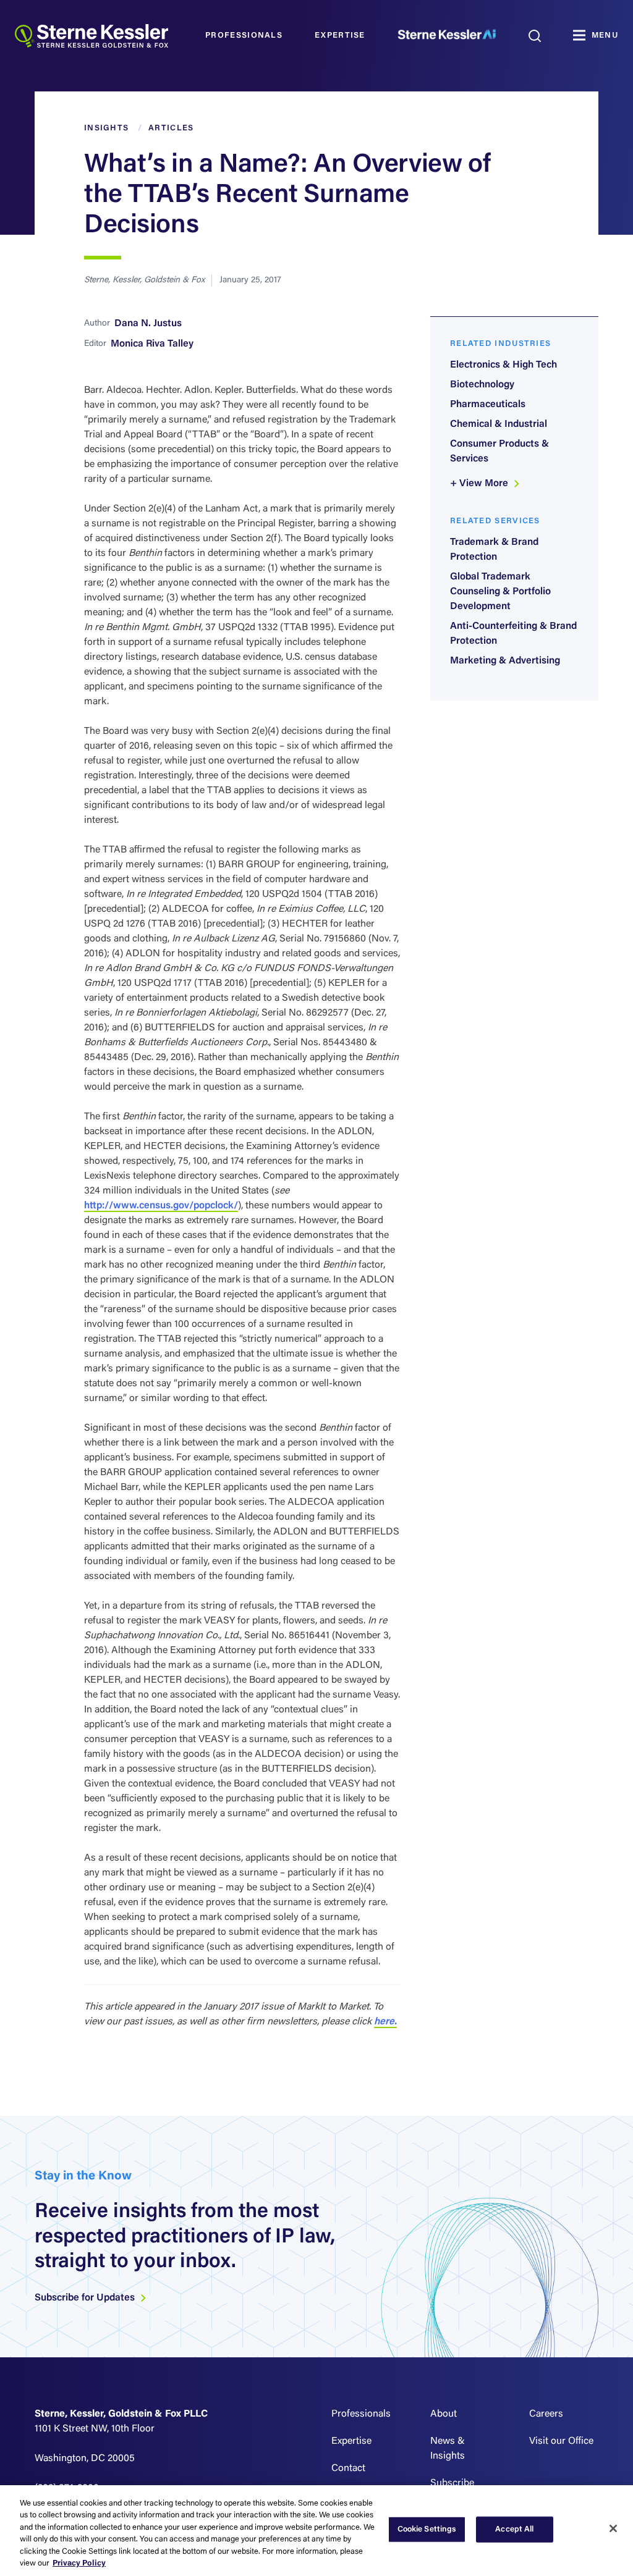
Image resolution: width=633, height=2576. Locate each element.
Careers (546, 2414)
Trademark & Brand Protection (494, 550)
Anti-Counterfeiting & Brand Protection (513, 634)
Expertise (340, 36)
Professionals (244, 36)
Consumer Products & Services (499, 452)
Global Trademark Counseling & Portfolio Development (500, 592)
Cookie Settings (427, 2529)
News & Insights (448, 2449)
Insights (106, 128)
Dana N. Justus (148, 324)
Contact (348, 2469)
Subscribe (452, 2483)
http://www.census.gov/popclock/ (161, 1206)
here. (385, 2022)
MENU (605, 36)
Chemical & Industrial (499, 424)
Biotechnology (482, 385)
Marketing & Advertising (505, 661)
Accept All (514, 2529)
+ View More (480, 484)
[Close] (613, 2528)
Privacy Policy (79, 2563)
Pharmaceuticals (488, 405)
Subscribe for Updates (86, 2298)
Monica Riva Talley (152, 344)
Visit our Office (561, 2441)
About (444, 2414)
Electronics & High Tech (503, 365)
